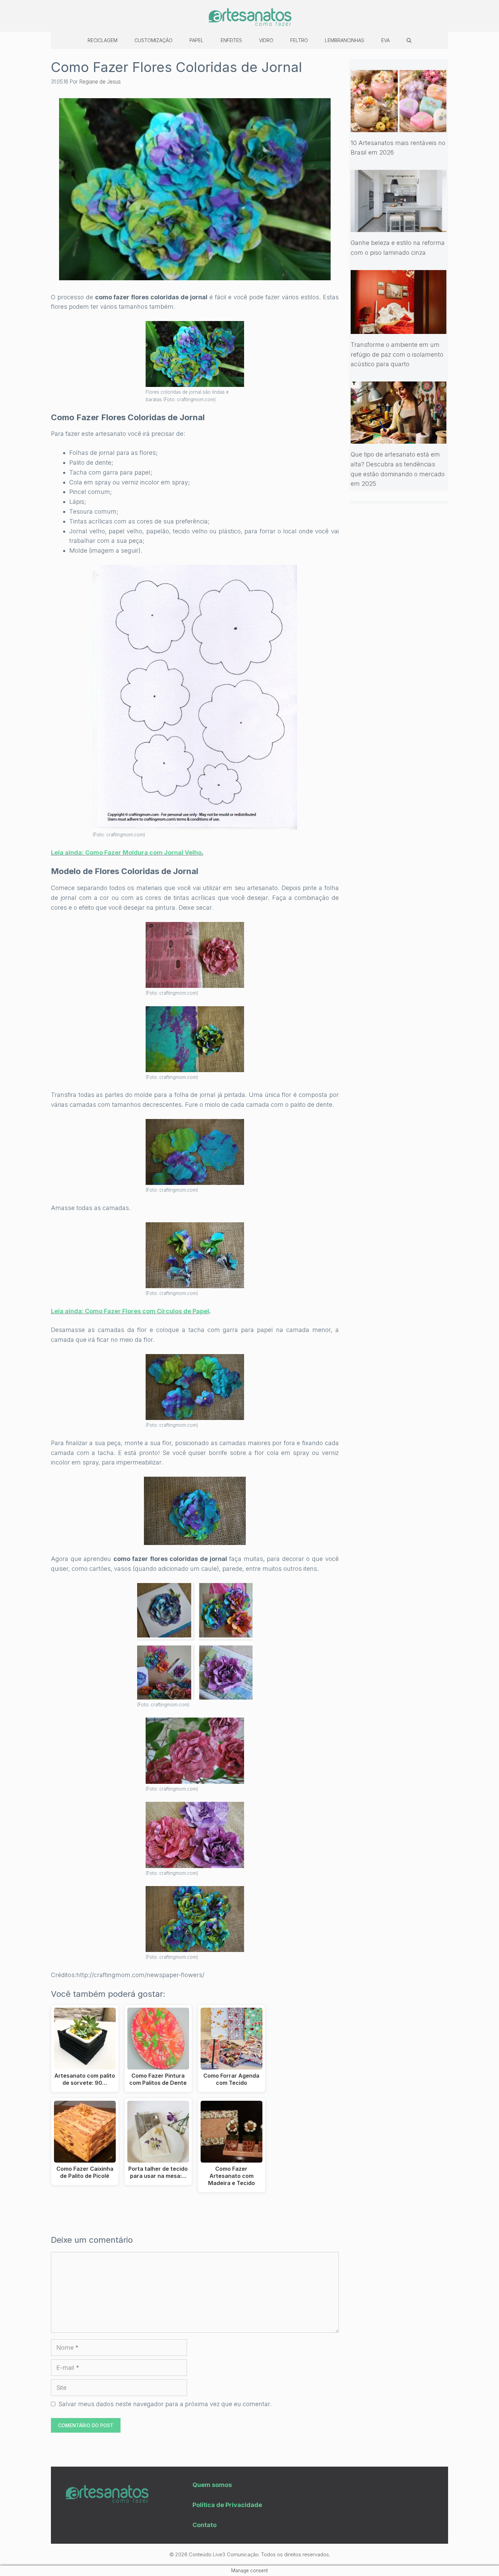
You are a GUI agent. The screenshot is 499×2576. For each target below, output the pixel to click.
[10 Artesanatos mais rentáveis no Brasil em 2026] (399, 127)
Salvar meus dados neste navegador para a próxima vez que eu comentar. (165, 2404)
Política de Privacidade (227, 2505)
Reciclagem (103, 40)
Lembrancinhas (345, 40)
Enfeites (231, 40)
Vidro (266, 40)
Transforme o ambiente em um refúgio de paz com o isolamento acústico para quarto (397, 354)
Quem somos (212, 2485)
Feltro (299, 40)
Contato (205, 2525)
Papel (197, 40)
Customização (153, 40)
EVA (385, 40)
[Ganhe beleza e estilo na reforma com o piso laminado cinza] (399, 227)
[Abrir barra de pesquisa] (409, 40)
